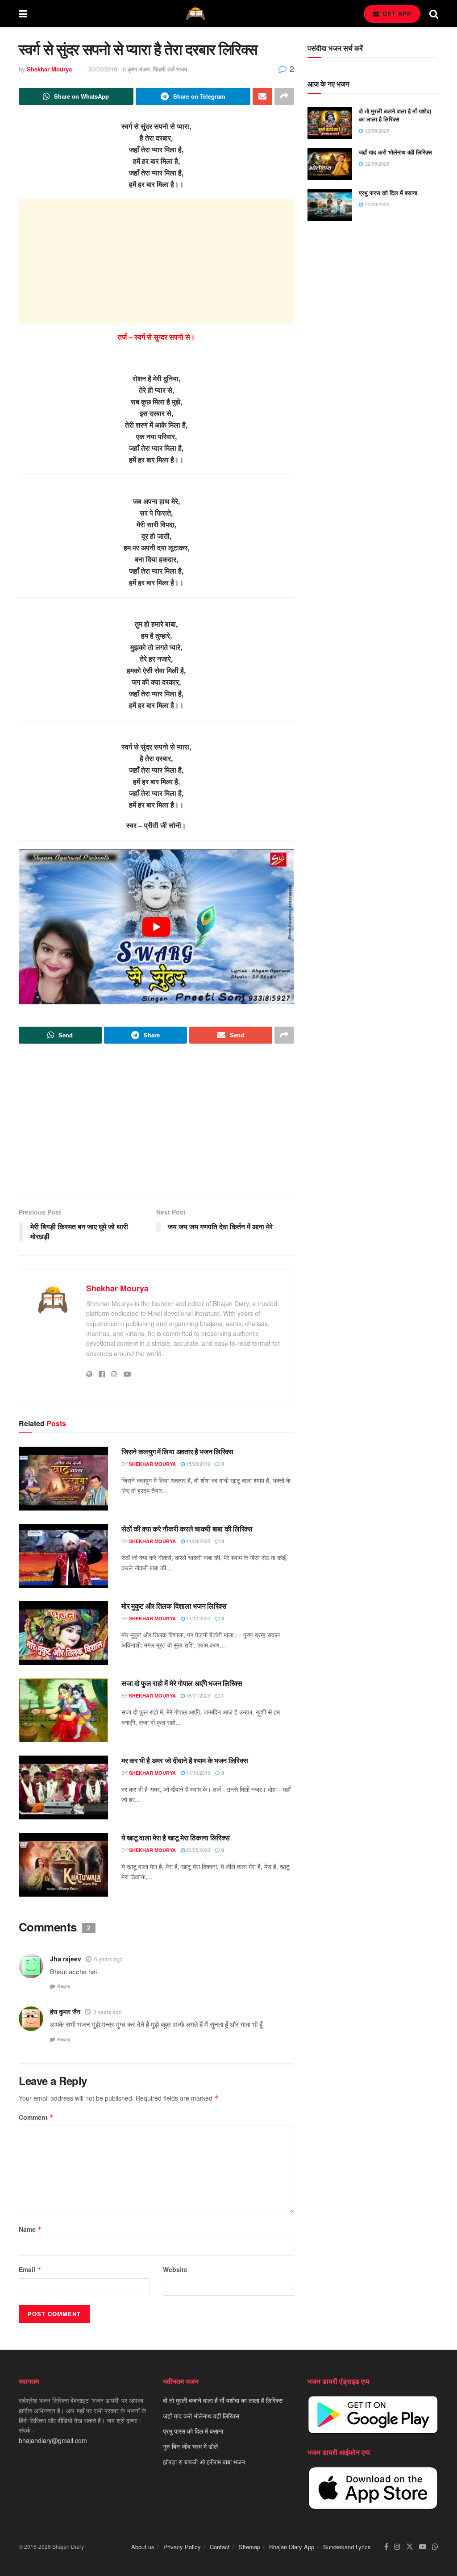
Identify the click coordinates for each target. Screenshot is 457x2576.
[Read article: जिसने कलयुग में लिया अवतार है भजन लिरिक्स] (63, 1479)
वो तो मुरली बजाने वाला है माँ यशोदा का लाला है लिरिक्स (395, 115)
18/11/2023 (197, 1695)
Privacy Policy (182, 2547)
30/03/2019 (103, 69)
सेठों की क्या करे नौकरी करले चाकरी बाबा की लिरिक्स (187, 1529)
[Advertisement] (156, 262)
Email (30, 2269)
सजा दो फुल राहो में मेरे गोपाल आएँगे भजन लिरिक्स (182, 1683)
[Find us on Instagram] (397, 2547)
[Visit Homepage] (195, 14)
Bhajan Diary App (292, 2547)
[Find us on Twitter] (410, 2547)
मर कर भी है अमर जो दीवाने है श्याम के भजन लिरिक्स (185, 1760)
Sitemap (249, 2547)
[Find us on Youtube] (423, 2547)
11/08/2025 (197, 1541)
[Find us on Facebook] (386, 2547)
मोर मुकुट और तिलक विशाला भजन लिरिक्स (174, 1606)
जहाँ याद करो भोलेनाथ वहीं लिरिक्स (395, 152)
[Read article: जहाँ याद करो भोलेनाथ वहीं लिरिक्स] (330, 164)
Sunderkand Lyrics (347, 2547)
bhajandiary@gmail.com (53, 2440)
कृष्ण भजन (139, 69)
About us (143, 2547)
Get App (396, 14)
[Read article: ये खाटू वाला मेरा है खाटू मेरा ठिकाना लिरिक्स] (63, 1865)
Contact (220, 2547)
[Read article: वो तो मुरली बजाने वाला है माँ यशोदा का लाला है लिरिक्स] (330, 123)
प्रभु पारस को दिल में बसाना (388, 193)
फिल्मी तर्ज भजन (170, 69)
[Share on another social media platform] (284, 96)
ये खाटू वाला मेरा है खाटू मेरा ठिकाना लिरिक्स (175, 1837)
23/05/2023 (197, 1850)
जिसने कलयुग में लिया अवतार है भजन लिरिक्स (177, 1451)
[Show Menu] (23, 13)
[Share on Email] (262, 96)
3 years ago (108, 2012)
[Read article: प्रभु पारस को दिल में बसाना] (330, 205)
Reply (64, 1986)
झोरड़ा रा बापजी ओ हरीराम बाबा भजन (204, 2462)
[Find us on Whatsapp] (435, 2547)
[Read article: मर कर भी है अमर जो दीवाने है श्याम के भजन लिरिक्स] (63, 1787)
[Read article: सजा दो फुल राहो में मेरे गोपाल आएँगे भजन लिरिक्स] (63, 1710)
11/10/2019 (197, 1773)
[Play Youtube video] (156, 927)
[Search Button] (434, 13)
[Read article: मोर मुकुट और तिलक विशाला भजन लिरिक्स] (63, 1633)
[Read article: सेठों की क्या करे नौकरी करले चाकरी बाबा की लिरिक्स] (63, 1556)
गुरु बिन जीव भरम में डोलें (190, 2446)
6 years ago (108, 1959)
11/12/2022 (197, 1618)
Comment (36, 2117)
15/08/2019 (197, 1464)
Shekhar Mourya (49, 69)
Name (30, 2229)
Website (175, 2269)
